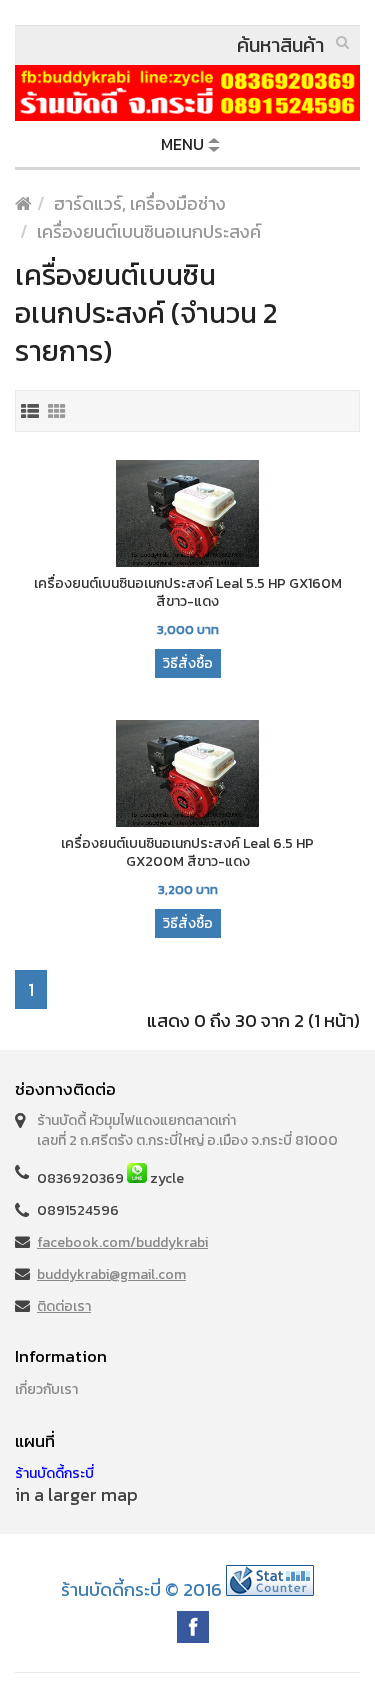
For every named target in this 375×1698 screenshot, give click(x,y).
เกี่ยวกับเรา (46, 1389)
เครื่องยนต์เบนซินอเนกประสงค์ (149, 231)
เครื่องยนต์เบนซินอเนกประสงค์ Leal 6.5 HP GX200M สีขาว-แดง (187, 853)
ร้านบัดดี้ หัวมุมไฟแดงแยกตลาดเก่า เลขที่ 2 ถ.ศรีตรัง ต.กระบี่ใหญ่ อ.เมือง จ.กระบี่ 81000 (187, 1130)
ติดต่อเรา (64, 1306)
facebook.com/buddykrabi (122, 1242)
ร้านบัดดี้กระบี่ (54, 1473)
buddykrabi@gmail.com (111, 1274)
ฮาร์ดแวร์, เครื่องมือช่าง (140, 203)
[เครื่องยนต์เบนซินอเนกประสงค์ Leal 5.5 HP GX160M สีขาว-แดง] (187, 515)
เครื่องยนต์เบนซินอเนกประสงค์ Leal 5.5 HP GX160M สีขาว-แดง (188, 593)
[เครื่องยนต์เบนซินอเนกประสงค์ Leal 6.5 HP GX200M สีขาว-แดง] (187, 775)
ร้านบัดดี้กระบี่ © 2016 (141, 1589)
